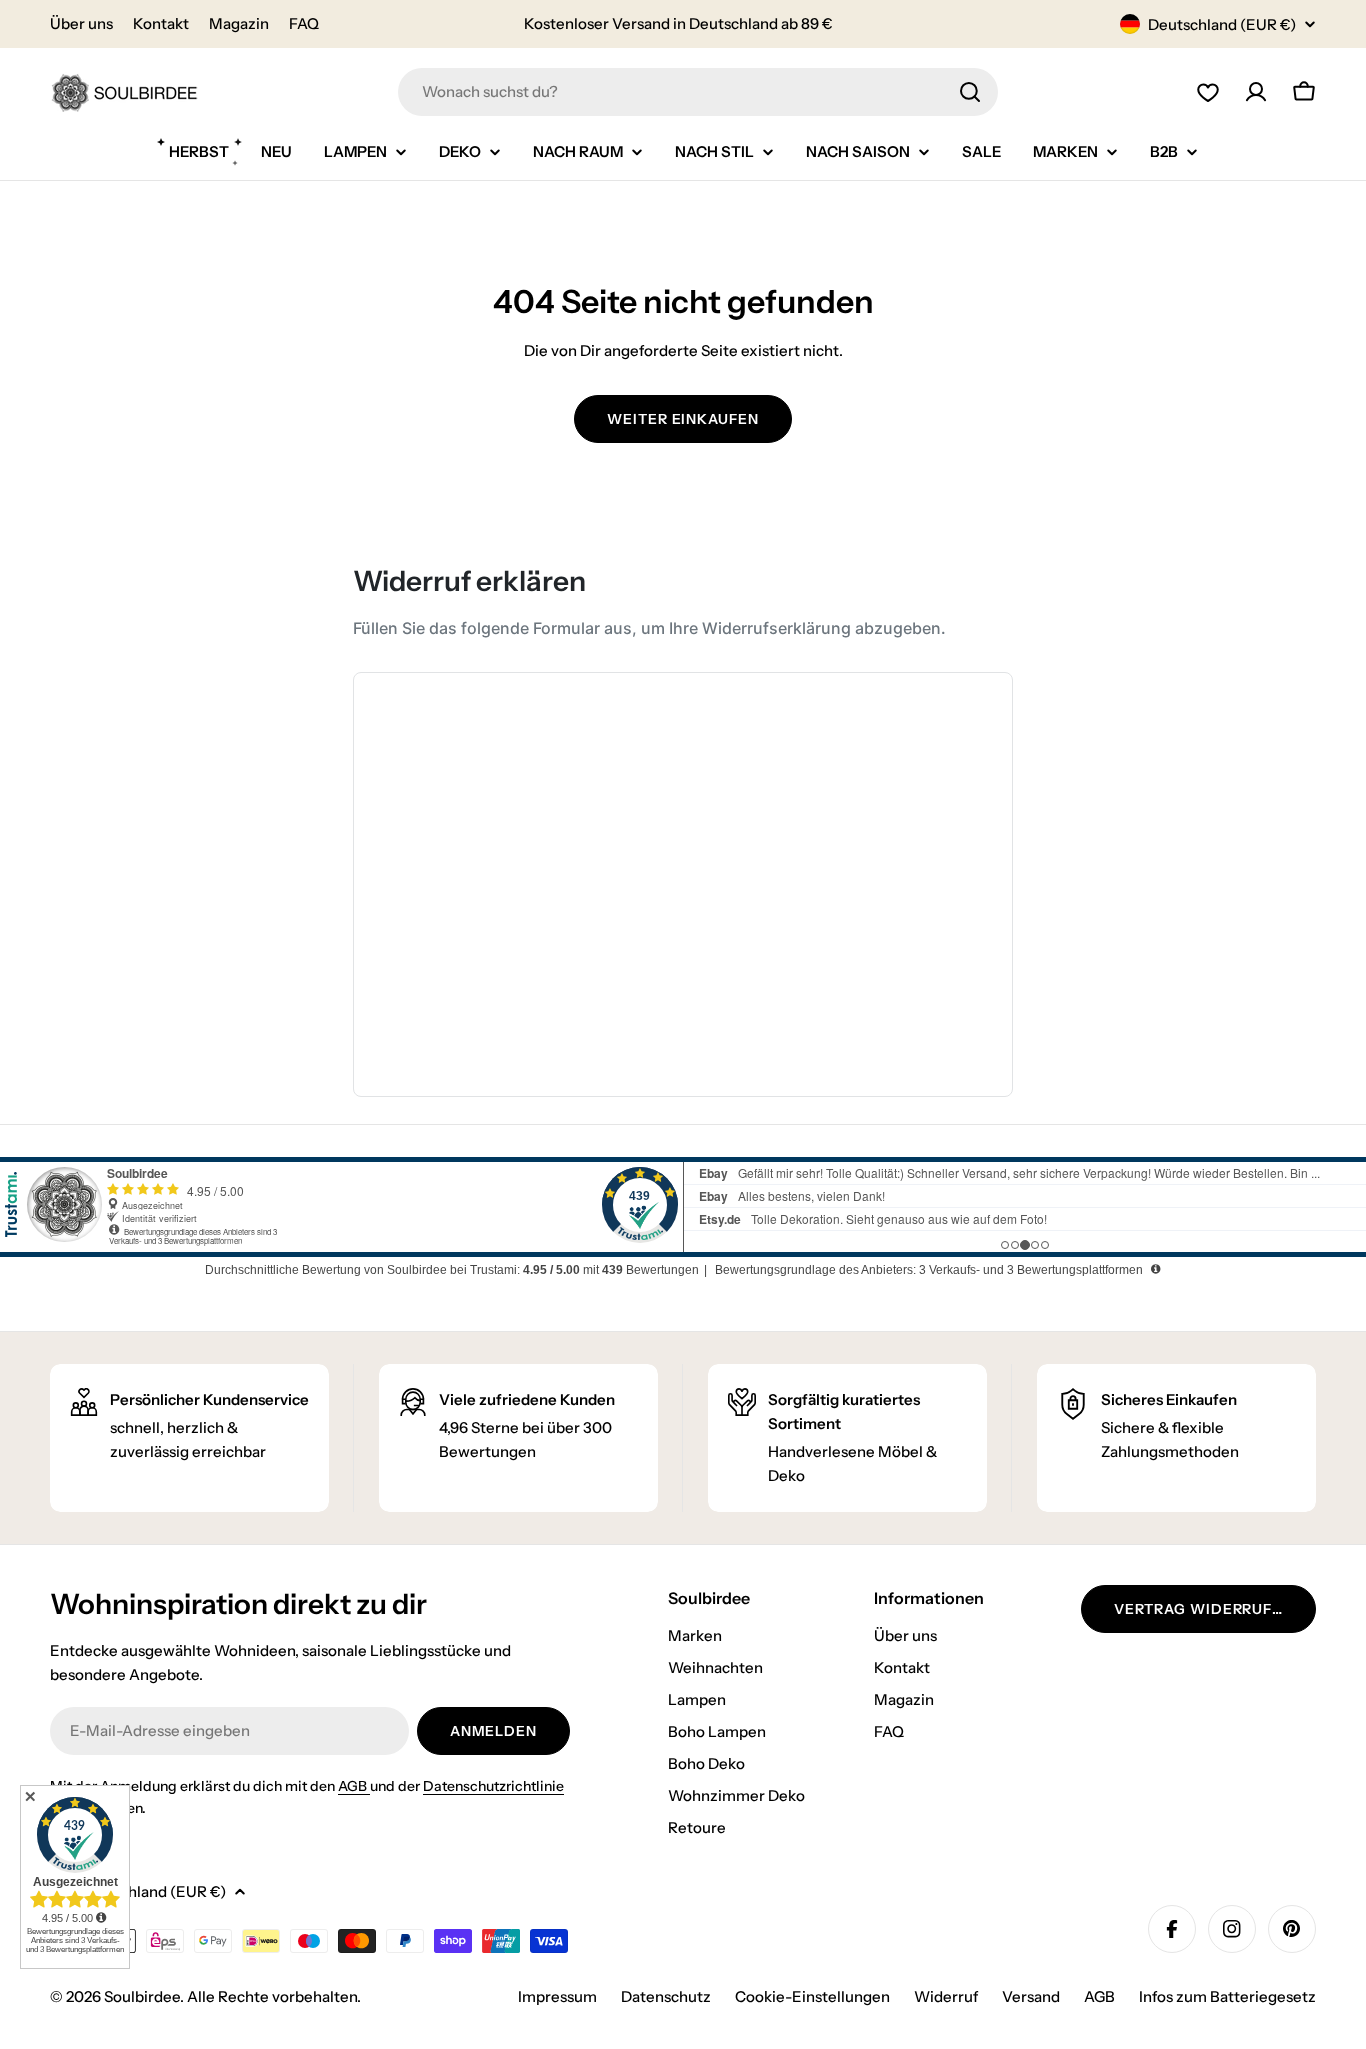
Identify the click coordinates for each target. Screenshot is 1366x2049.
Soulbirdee (142, 1996)
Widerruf (946, 1996)
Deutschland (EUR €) (1222, 24)
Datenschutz (666, 1996)
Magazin (239, 23)
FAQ (304, 23)
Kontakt (161, 23)
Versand (1031, 1996)
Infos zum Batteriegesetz (1227, 1996)
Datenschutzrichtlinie (493, 1786)
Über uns (81, 23)
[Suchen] (970, 92)
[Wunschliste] (1208, 92)
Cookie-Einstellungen (812, 1996)
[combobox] (698, 92)
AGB (354, 1786)
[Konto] (1256, 92)
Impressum (557, 1996)
